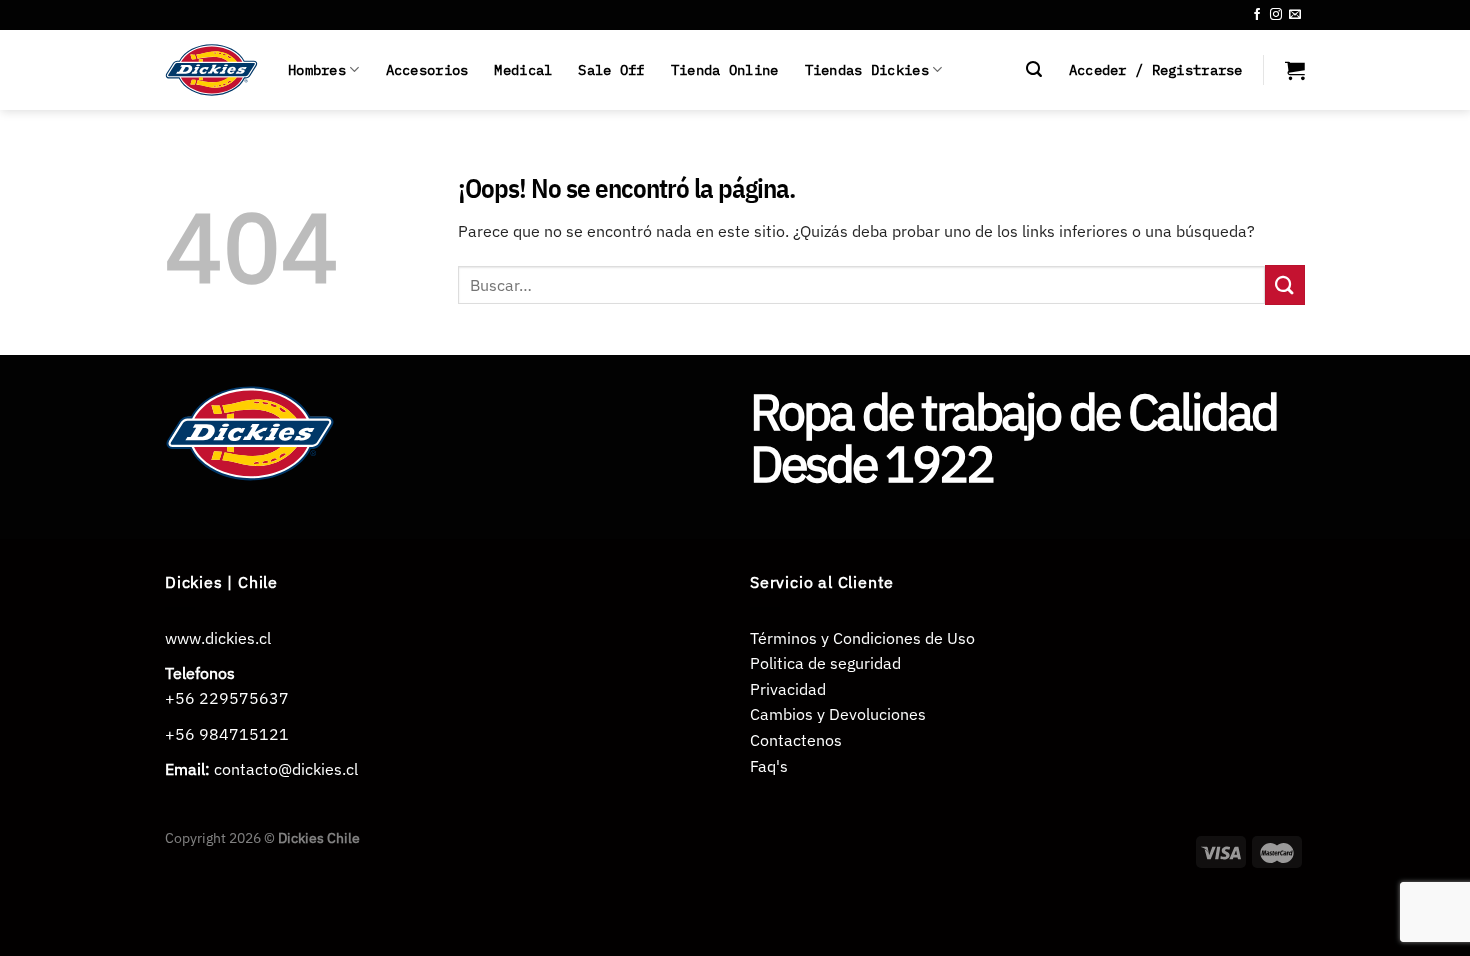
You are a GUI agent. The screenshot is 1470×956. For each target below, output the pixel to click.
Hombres (317, 69)
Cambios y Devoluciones (838, 714)
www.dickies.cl (218, 638)
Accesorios (427, 69)
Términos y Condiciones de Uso (862, 638)
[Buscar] (1034, 69)
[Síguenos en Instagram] (1276, 15)
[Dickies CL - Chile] (211, 70)
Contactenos (796, 740)
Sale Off (611, 69)
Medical (523, 69)
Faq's (769, 766)
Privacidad (788, 689)
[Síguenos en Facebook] (1257, 15)
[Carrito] (1295, 70)
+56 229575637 (227, 698)
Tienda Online (725, 69)
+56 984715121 (227, 734)
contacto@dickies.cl (286, 769)
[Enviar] (1285, 284)
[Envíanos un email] (1295, 15)
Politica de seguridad (825, 663)
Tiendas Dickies (867, 69)
